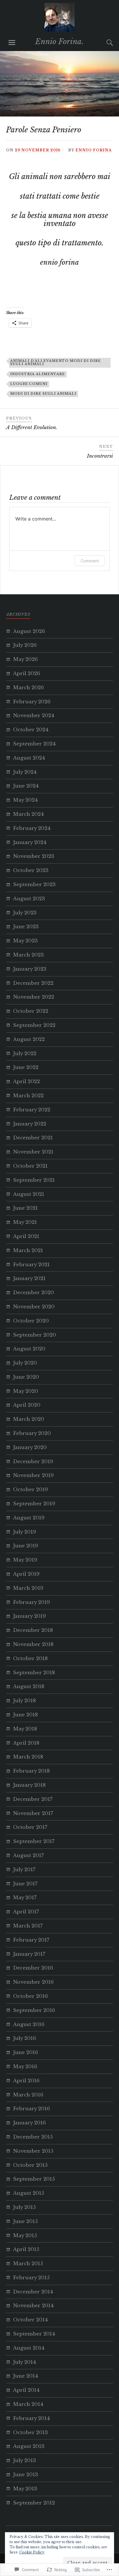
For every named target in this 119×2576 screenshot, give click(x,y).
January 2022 (30, 1124)
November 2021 (33, 1152)
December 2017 (33, 1799)
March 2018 (28, 1757)
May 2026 (25, 659)
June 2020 (26, 1377)
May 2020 (26, 1391)
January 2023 (30, 969)
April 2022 (26, 1082)
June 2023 (26, 927)
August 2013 (29, 2446)
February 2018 (31, 1771)
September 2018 (34, 1673)
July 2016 (25, 2038)
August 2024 (29, 758)
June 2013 (26, 2475)
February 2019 (31, 1602)
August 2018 (29, 1687)
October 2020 (31, 1321)
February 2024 (32, 828)
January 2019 (29, 1616)
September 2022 (34, 1025)
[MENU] (12, 43)
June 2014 (26, 2376)
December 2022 (33, 983)
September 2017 (34, 1841)
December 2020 (34, 1293)
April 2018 (26, 1743)
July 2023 (25, 913)
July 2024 (25, 772)
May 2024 (25, 800)
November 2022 (34, 997)
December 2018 (33, 1630)
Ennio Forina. (59, 42)
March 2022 (28, 1096)
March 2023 (28, 955)
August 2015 (29, 2193)
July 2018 (24, 1701)
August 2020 (29, 1349)
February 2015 (31, 2278)
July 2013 (25, 2461)
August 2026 (29, 631)
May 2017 (25, 1898)
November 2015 (33, 2151)
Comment (90, 561)
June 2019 (26, 1546)
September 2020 (35, 1335)
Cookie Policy (32, 2552)
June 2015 (25, 2221)
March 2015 (28, 2264)
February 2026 (32, 702)
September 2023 (34, 885)
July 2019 (25, 1532)
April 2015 (26, 2249)
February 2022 (32, 1110)
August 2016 (29, 2024)
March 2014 (28, 2404)
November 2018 (33, 1644)
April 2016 (26, 2081)
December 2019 (33, 1462)
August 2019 (29, 1518)
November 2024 (34, 716)
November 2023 (34, 856)
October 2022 (31, 1011)
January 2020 (30, 1447)
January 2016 (29, 2123)
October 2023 (31, 870)
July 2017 (24, 1870)
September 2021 (34, 1180)
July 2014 (25, 2362)
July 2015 (24, 2207)
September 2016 (34, 2010)
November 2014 (33, 2306)
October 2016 (30, 1996)
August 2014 (29, 2348)
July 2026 (25, 645)
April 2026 (27, 673)
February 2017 (31, 1940)
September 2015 (34, 2179)
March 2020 (29, 1419)
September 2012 (34, 2503)
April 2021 (26, 1236)
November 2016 (33, 1982)
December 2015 (33, 2137)
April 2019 (26, 1574)
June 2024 (26, 786)
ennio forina (94, 150)
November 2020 (34, 1307)
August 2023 (29, 899)
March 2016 (28, 2095)
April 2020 (27, 1405)
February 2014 (31, 2418)
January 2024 (30, 842)
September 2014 (34, 2334)
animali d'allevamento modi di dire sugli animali (55, 362)
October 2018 (30, 1659)
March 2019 (28, 1588)
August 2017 (28, 1856)
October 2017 (30, 1827)
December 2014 (33, 2292)
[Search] (104, 43)
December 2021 (33, 1138)
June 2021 (25, 1208)
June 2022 (26, 1067)
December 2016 (33, 1968)
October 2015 (30, 2165)
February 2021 (31, 1265)
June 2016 (26, 2052)
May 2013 (25, 2489)
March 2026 (28, 688)
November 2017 (33, 1813)
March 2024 (28, 814)
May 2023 (25, 941)
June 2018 (25, 1715)
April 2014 (26, 2390)
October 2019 (30, 1490)
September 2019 (34, 1504)
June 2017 (25, 1884)
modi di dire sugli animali (43, 394)
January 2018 (29, 1785)
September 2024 (34, 744)
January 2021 (29, 1278)
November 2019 (33, 1475)
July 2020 (25, 1363)
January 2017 (29, 1954)
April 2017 (26, 1912)
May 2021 (25, 1222)
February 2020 (32, 1433)
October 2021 (30, 1166)
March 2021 (28, 1251)
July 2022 (25, 1054)
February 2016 (31, 2109)
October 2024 (31, 730)
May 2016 (25, 2067)
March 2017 (28, 1926)
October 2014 (30, 2320)
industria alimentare (38, 374)
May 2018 (25, 1729)
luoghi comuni (29, 384)
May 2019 (25, 1560)
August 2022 (29, 1039)
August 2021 (29, 1194)
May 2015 (25, 2236)
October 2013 (30, 2433)
